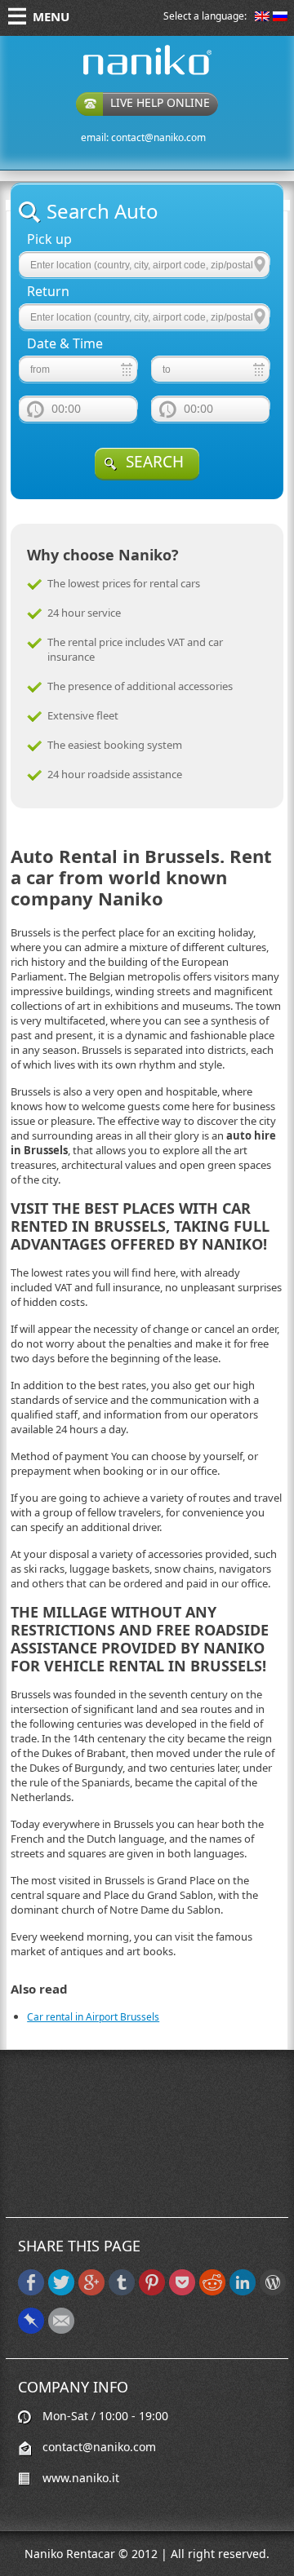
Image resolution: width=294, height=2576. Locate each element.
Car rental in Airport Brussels (93, 2017)
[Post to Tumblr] (122, 2292)
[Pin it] (152, 2292)
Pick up (49, 239)
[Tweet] (61, 2292)
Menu (51, 16)
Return (48, 292)
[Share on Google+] (91, 2292)
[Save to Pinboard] (31, 2330)
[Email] (61, 2330)
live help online (160, 102)
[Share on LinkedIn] (243, 2292)
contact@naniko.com (158, 137)
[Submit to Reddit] (212, 2292)
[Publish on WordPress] (273, 2292)
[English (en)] (262, 18)
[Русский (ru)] (280, 18)
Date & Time (65, 344)
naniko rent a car (122, 75)
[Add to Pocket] (182, 2292)
